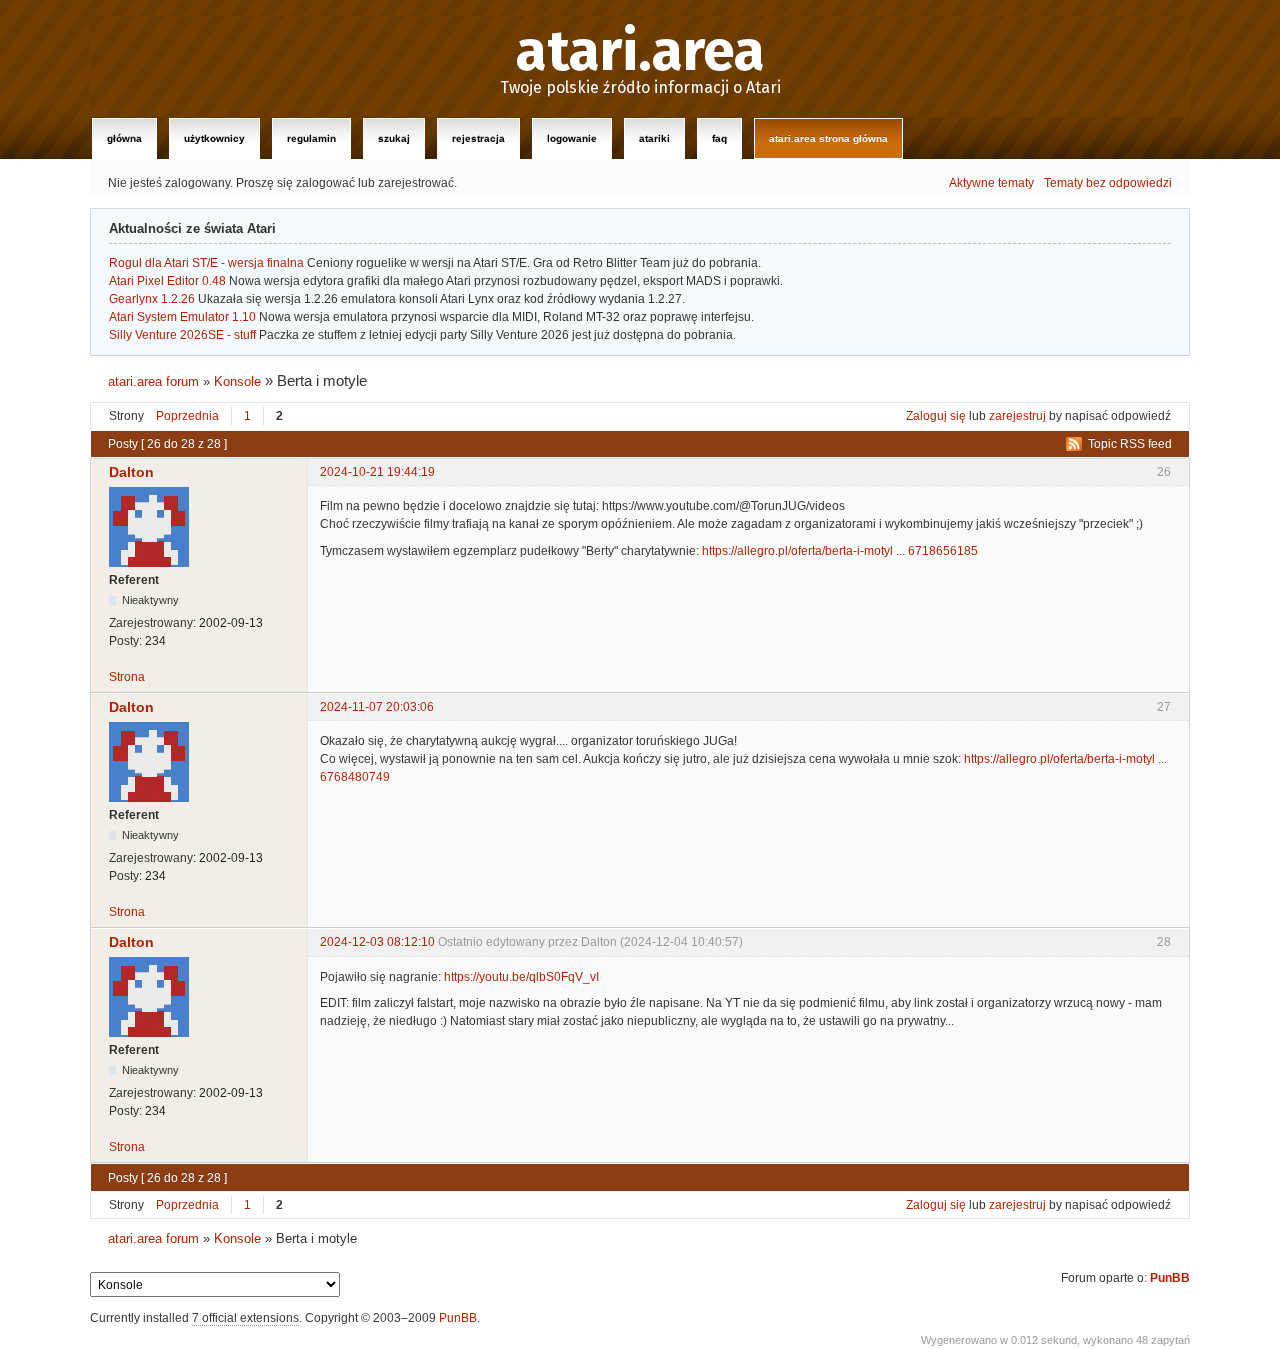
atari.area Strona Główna (828, 138)
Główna (124, 138)
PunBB (1170, 1278)
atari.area (640, 52)
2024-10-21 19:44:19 (377, 472)
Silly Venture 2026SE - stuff (182, 335)
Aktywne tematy (991, 183)
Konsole (237, 381)
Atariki (654, 138)
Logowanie (572, 138)
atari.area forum (153, 381)
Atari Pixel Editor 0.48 (167, 281)
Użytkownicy (214, 138)
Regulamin (311, 138)
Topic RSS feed (1130, 444)
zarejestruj (1017, 416)
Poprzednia (187, 416)
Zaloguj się (936, 416)
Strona (127, 677)
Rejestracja (478, 138)
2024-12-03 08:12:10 (377, 942)
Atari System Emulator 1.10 (182, 317)
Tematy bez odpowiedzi (1108, 183)
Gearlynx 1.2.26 (152, 299)
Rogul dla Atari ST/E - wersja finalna (206, 263)
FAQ (719, 138)
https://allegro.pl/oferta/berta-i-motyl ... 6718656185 (840, 551)
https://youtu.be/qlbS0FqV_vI (521, 977)
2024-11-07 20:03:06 (377, 707)
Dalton (131, 472)
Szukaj (394, 138)
